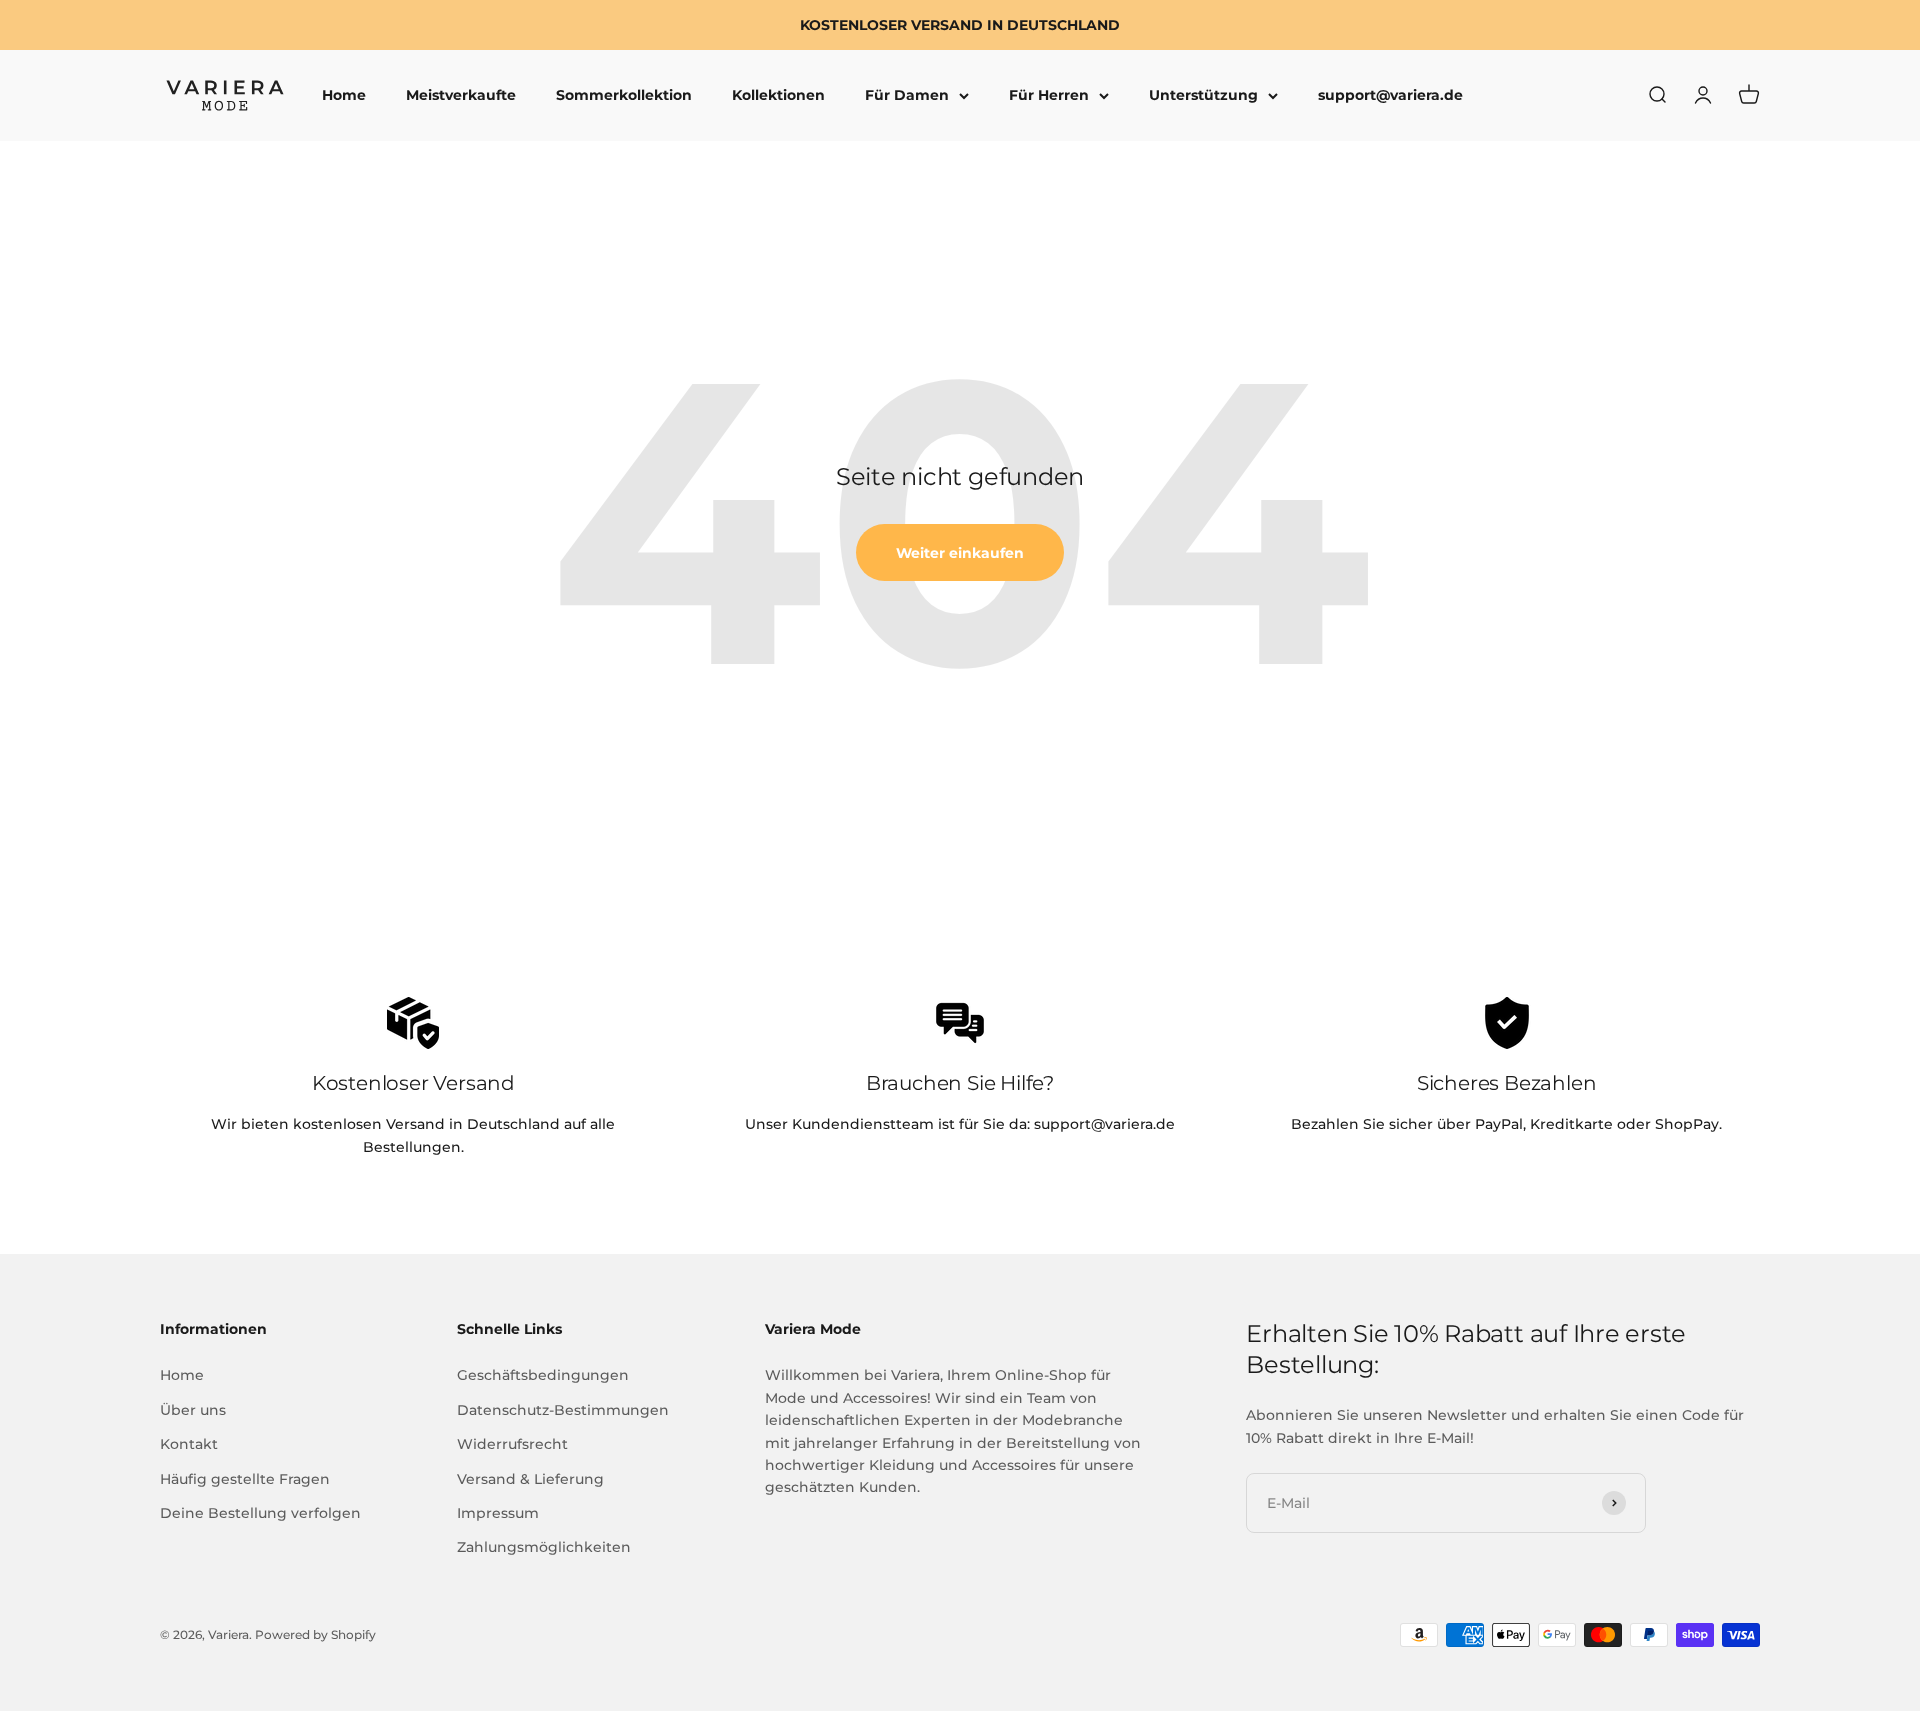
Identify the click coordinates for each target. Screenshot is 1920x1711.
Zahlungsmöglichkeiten (544, 1547)
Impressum (498, 1513)
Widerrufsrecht (512, 1444)
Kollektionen (778, 96)
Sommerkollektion (624, 96)
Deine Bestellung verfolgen (260, 1513)
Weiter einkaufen (960, 553)
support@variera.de (1390, 96)
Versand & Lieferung (530, 1479)
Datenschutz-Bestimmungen (563, 1410)
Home (344, 96)
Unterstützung (1203, 96)
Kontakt (189, 1444)
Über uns (193, 1410)
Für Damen (907, 96)
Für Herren (1049, 96)
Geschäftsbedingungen (543, 1375)
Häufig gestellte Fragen (245, 1479)
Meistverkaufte (461, 96)
